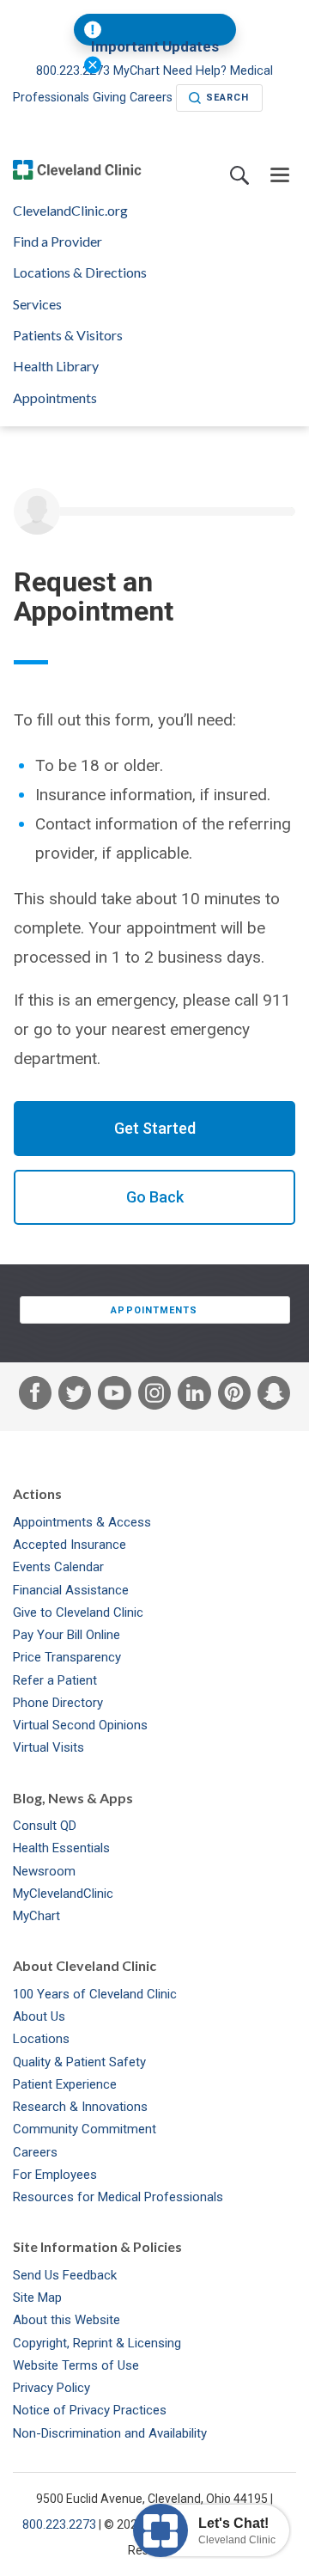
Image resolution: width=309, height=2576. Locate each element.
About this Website (67, 2320)
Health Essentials (61, 1848)
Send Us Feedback (65, 2275)
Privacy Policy (51, 2388)
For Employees (55, 2175)
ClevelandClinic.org (70, 211)
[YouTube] (114, 1397)
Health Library (56, 366)
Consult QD (45, 1826)
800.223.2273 (75, 71)
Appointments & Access (82, 1522)
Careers (151, 98)
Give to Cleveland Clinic (78, 1612)
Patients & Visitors (68, 335)
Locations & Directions (80, 272)
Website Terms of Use (76, 2365)
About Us (39, 2016)
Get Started (155, 1128)
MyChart (36, 1916)
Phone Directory (58, 1703)
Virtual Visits (48, 1747)
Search (228, 98)
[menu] (280, 176)
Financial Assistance (71, 1590)
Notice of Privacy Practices (90, 2410)
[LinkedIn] (194, 1397)
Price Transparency (67, 1657)
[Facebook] (35, 1397)
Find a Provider (58, 242)
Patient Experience (65, 2084)
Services (37, 304)
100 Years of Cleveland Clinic (95, 1994)
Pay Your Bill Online (67, 1635)
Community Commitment (85, 2129)
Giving (109, 98)
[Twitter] (75, 1397)
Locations (41, 2039)
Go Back (155, 1197)
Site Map (37, 2298)
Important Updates (155, 47)
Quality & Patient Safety (79, 2062)
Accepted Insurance (70, 1545)
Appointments (55, 398)
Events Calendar (58, 1567)
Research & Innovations (80, 2107)
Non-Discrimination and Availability (110, 2433)
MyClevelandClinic (63, 1894)
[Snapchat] (274, 1397)
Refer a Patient (55, 1680)
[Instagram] (154, 1397)
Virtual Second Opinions (80, 1725)
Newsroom (44, 1871)
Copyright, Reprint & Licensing (97, 2343)
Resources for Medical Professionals (118, 2197)
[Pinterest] (234, 1397)
